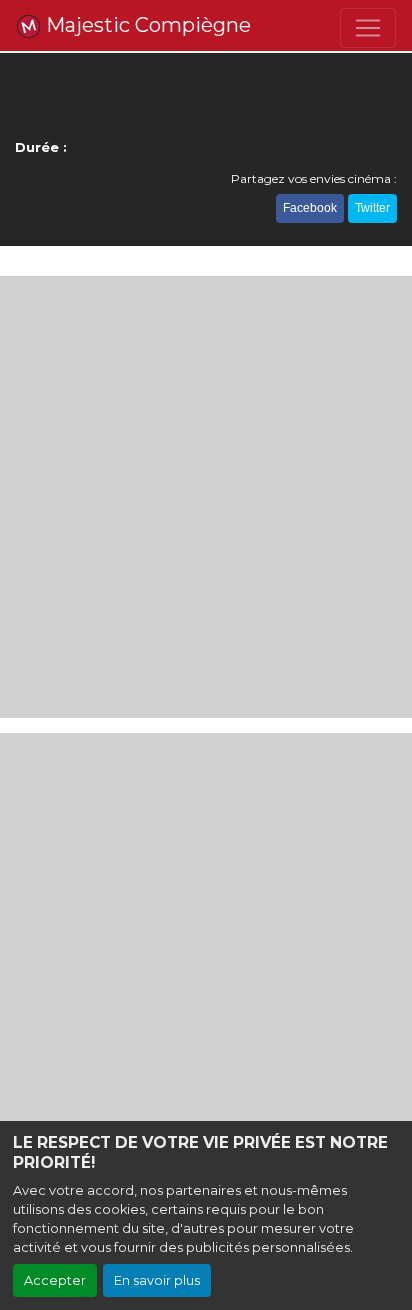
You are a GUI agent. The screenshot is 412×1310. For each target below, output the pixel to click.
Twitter (372, 208)
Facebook (310, 208)
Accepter (55, 1280)
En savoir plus (157, 1280)
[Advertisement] (206, 497)
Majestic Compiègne (146, 25)
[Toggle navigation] (368, 28)
